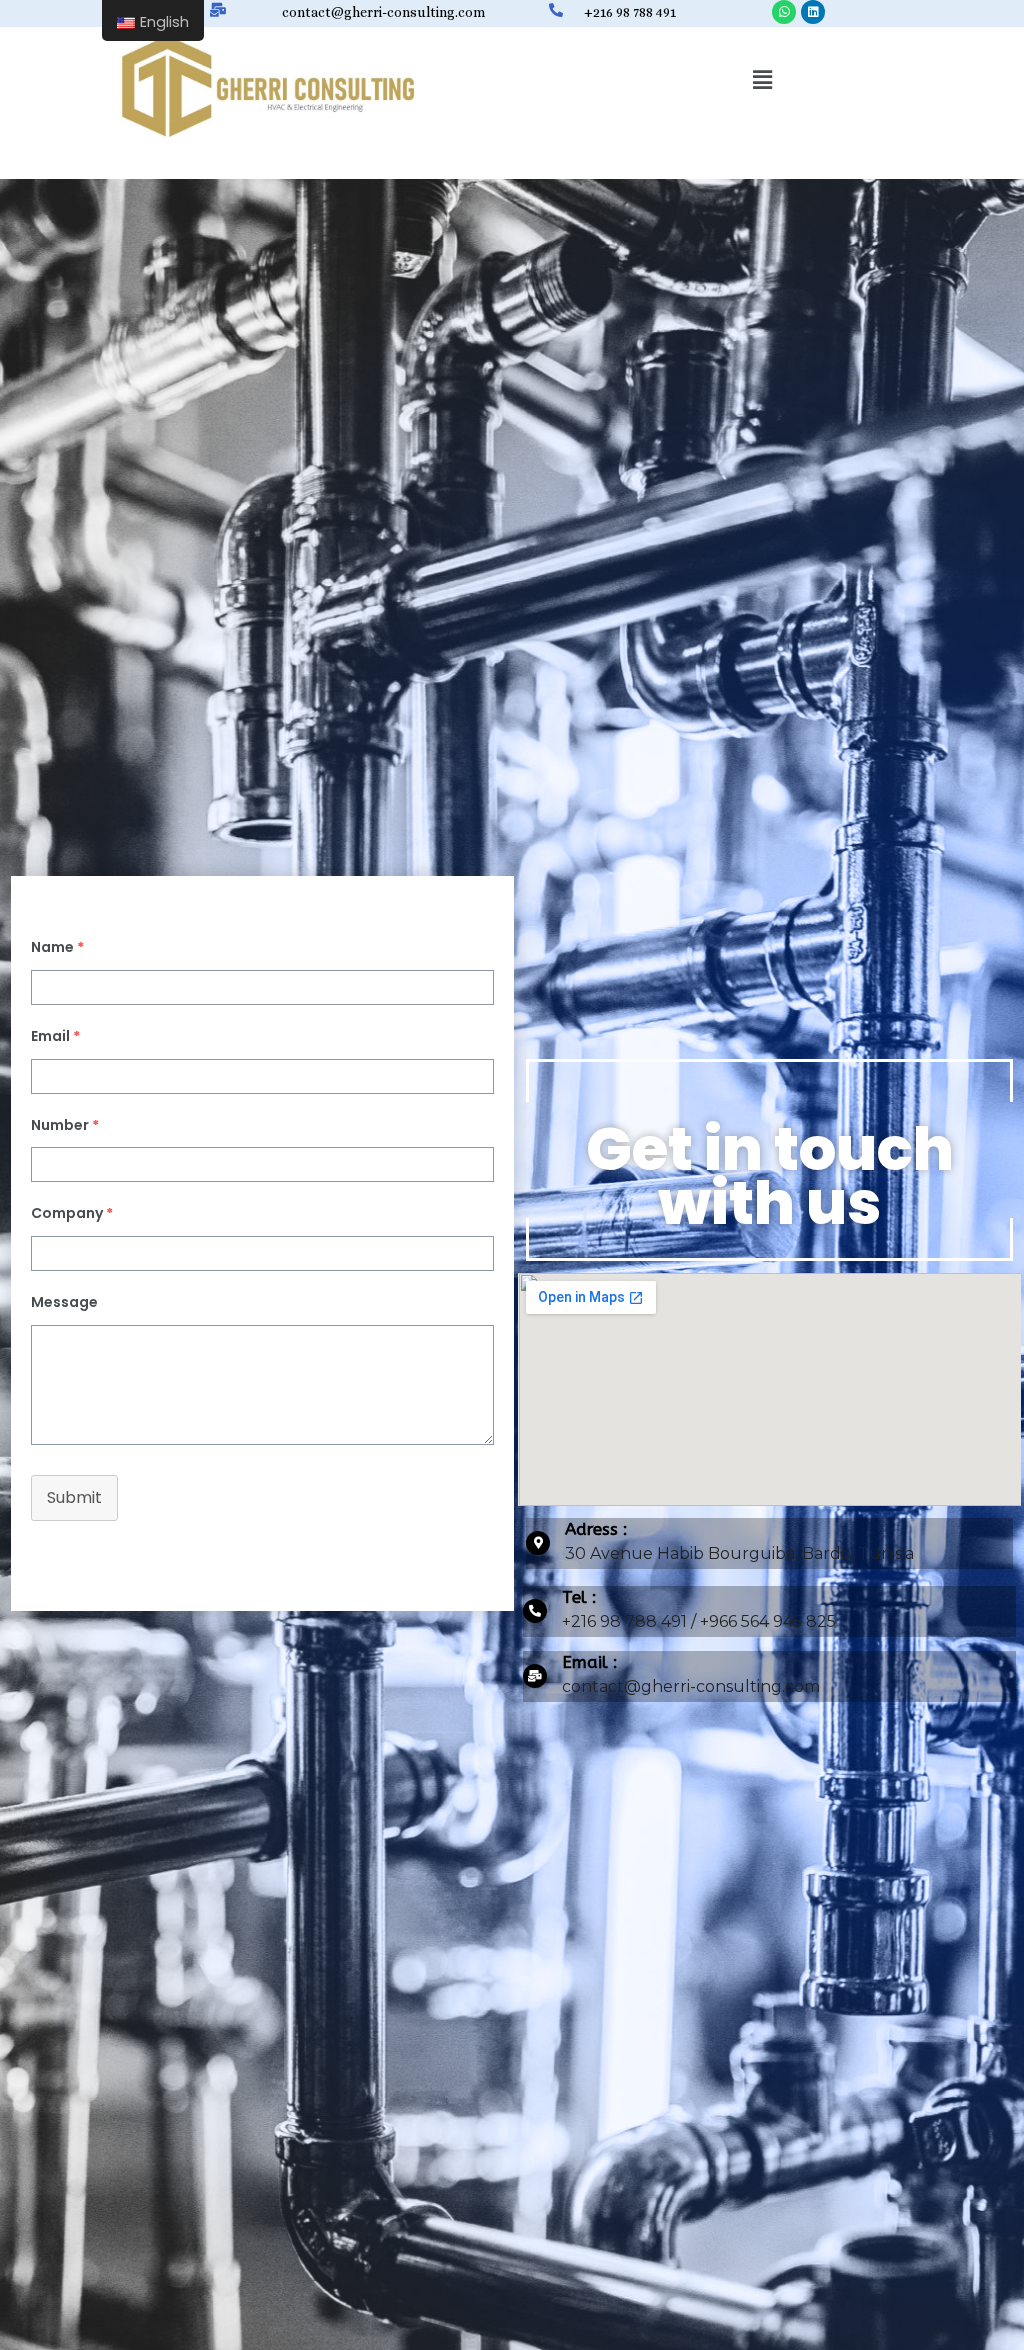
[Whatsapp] (784, 12)
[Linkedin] (813, 12)
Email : (590, 1662)
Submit (74, 1497)
